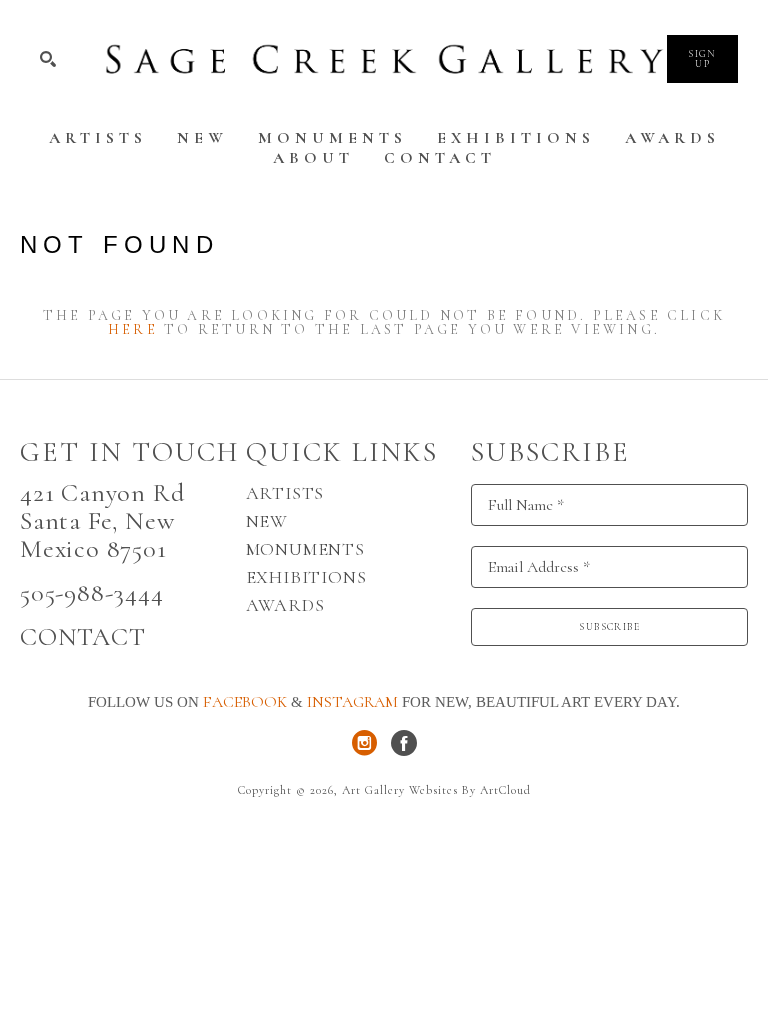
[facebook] (404, 743)
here (133, 329)
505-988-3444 (92, 592)
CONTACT (83, 636)
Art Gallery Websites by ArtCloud (436, 790)
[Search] (48, 59)
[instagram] (364, 743)
